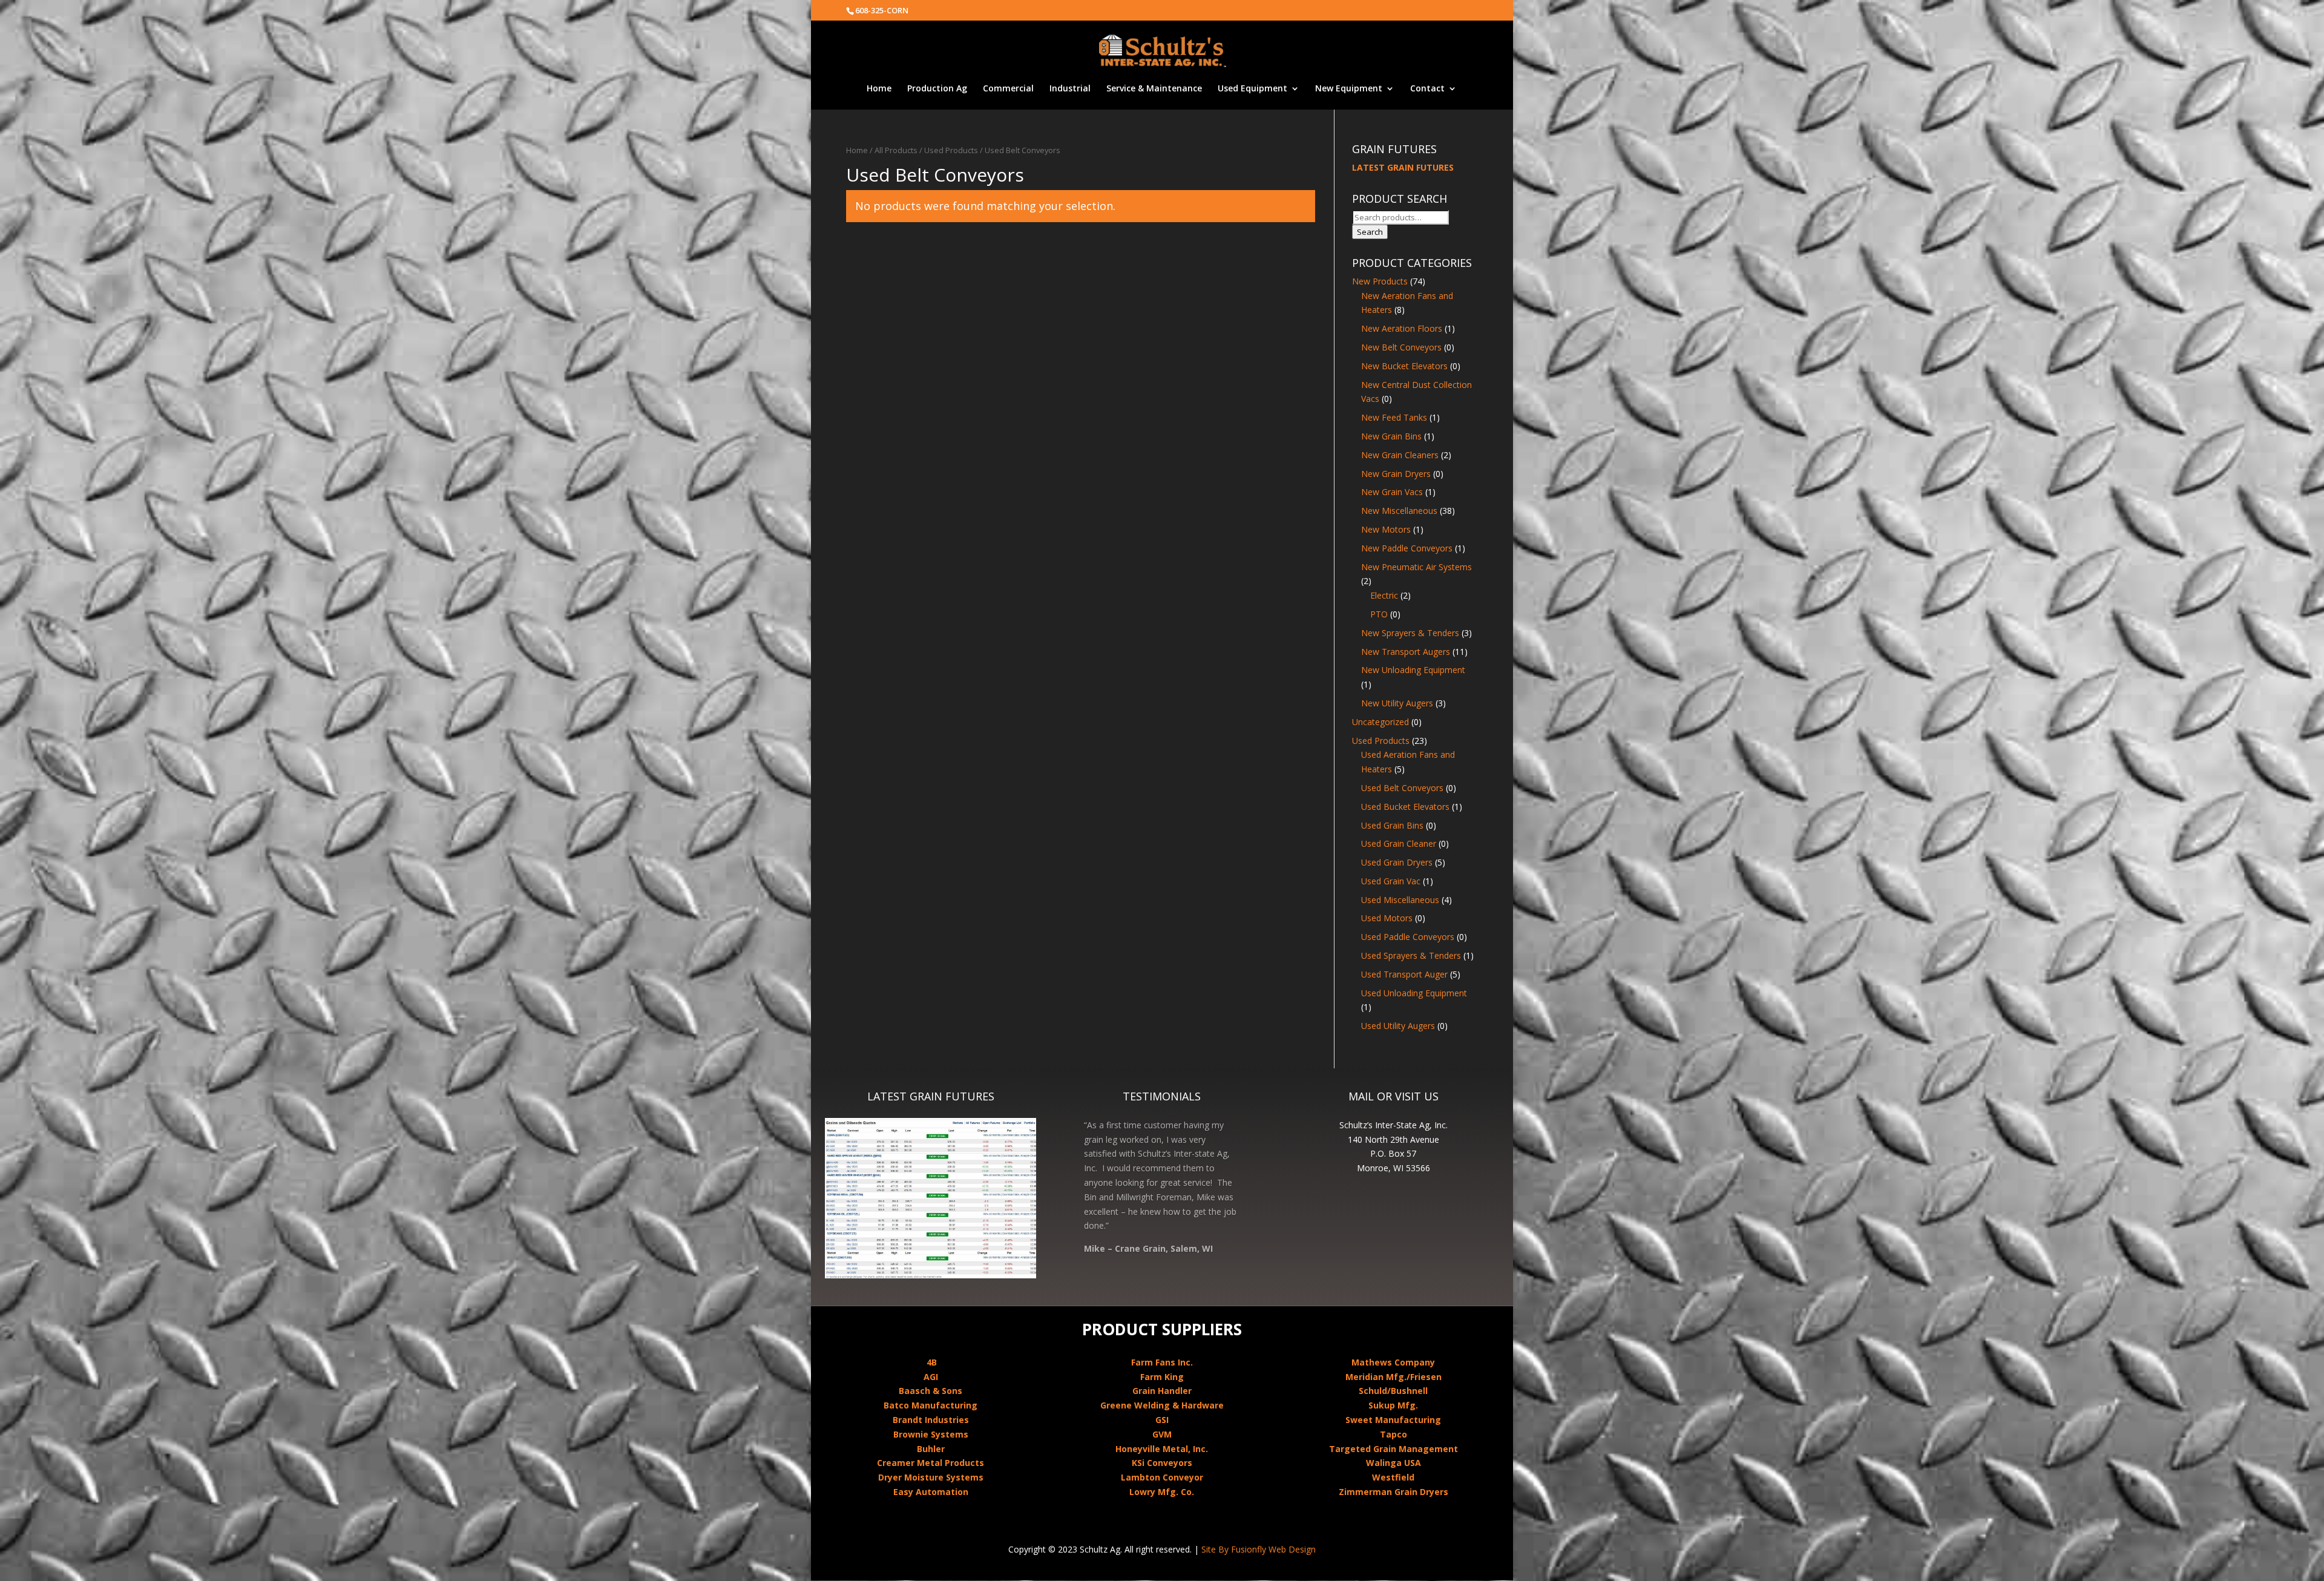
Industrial (1070, 89)
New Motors (1386, 529)
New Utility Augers (1397, 703)
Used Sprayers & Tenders (1411, 955)
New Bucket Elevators (1404, 366)
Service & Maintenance (1154, 89)
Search (1370, 232)
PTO (1379, 614)
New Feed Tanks (1394, 417)
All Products (896, 150)
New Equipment (1349, 89)
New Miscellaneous (1399, 511)
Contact (1427, 89)
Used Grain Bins (1392, 825)
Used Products (951, 150)
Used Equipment (1252, 89)
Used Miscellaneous (1400, 900)
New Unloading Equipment (1413, 670)
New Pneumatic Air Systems (1416, 567)
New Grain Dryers (1396, 474)
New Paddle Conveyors (1407, 548)
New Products (1380, 281)
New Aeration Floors (1402, 328)
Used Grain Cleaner (1399, 843)
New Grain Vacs (1392, 492)
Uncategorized (1380, 722)
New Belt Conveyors (1401, 347)
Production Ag (937, 89)
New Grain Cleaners (1400, 455)
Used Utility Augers (1398, 1026)
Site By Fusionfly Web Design (1259, 1549)
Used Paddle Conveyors (1408, 937)
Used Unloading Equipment (1414, 993)
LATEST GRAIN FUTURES (1403, 167)
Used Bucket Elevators (1405, 807)
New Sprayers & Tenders (1410, 633)
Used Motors (1387, 918)
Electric (1384, 595)
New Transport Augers (1406, 652)
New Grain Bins (1391, 436)
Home (879, 89)
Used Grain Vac (1391, 881)
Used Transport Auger (1404, 974)
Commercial (1008, 89)
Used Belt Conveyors (1402, 788)
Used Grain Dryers (1397, 862)
